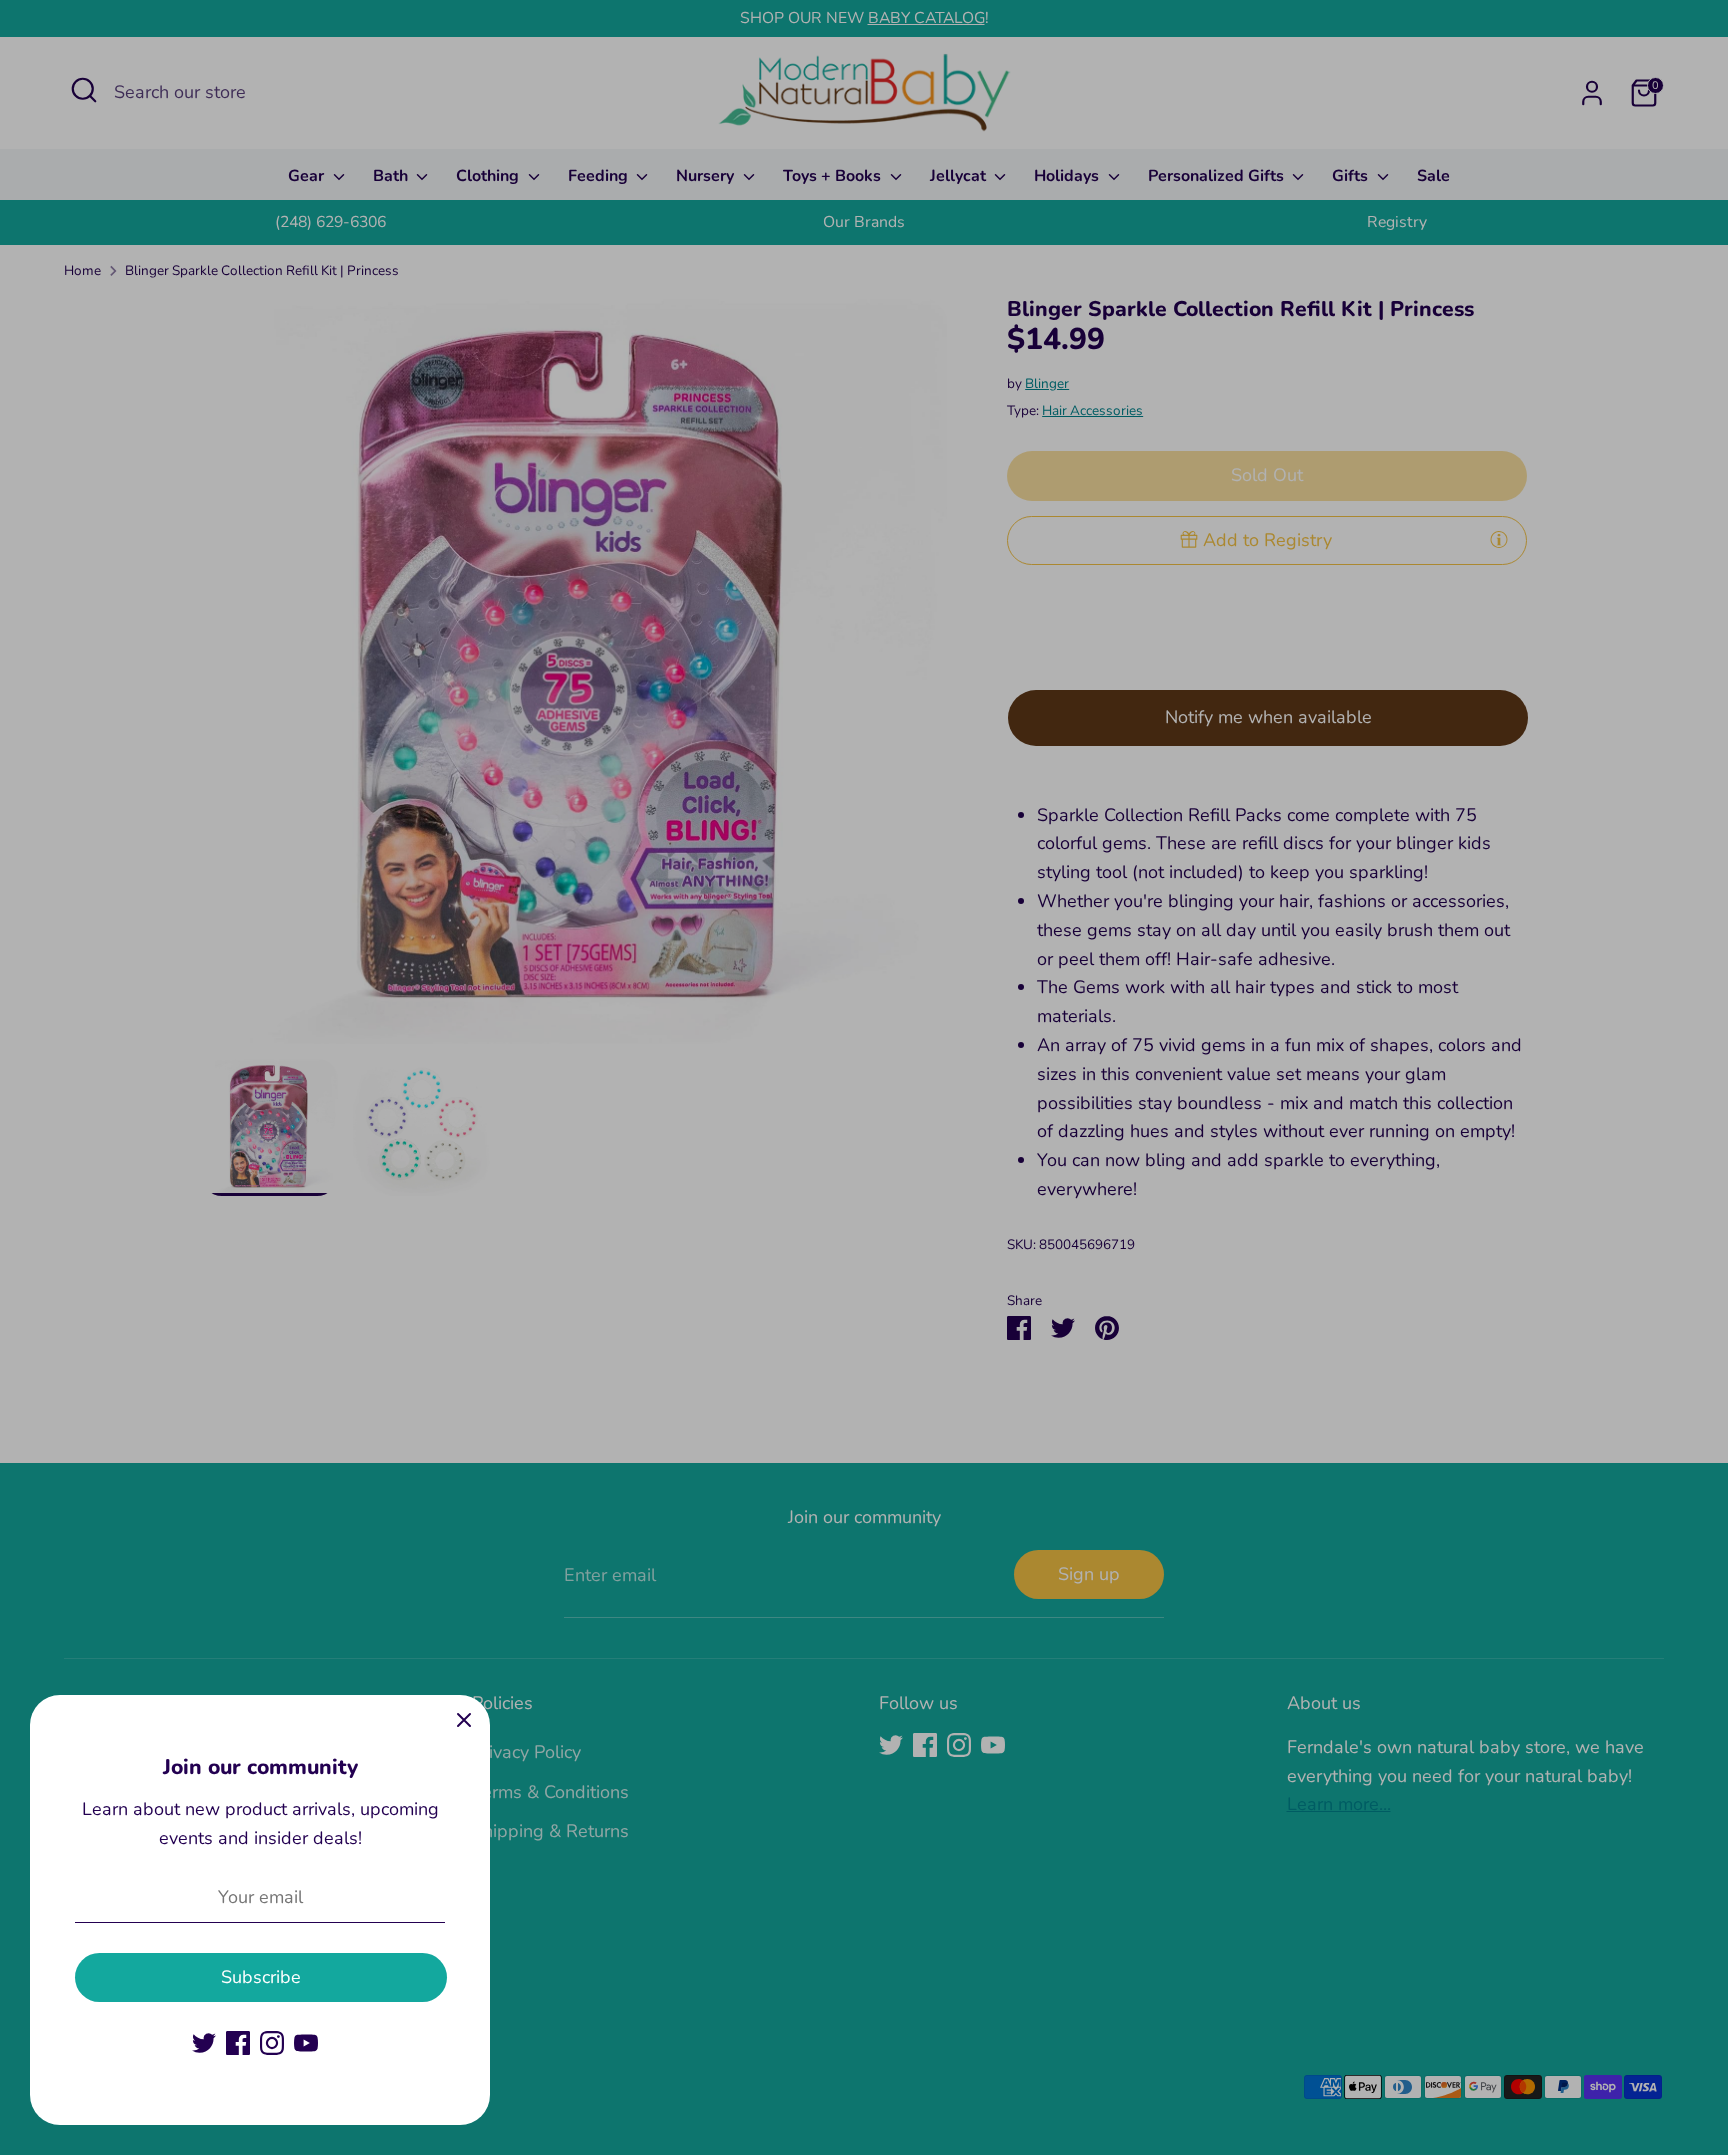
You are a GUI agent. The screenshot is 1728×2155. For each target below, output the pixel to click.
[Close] (464, 1721)
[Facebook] (238, 2043)
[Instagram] (272, 2043)
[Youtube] (306, 2043)
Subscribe (261, 1977)
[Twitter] (204, 2043)
